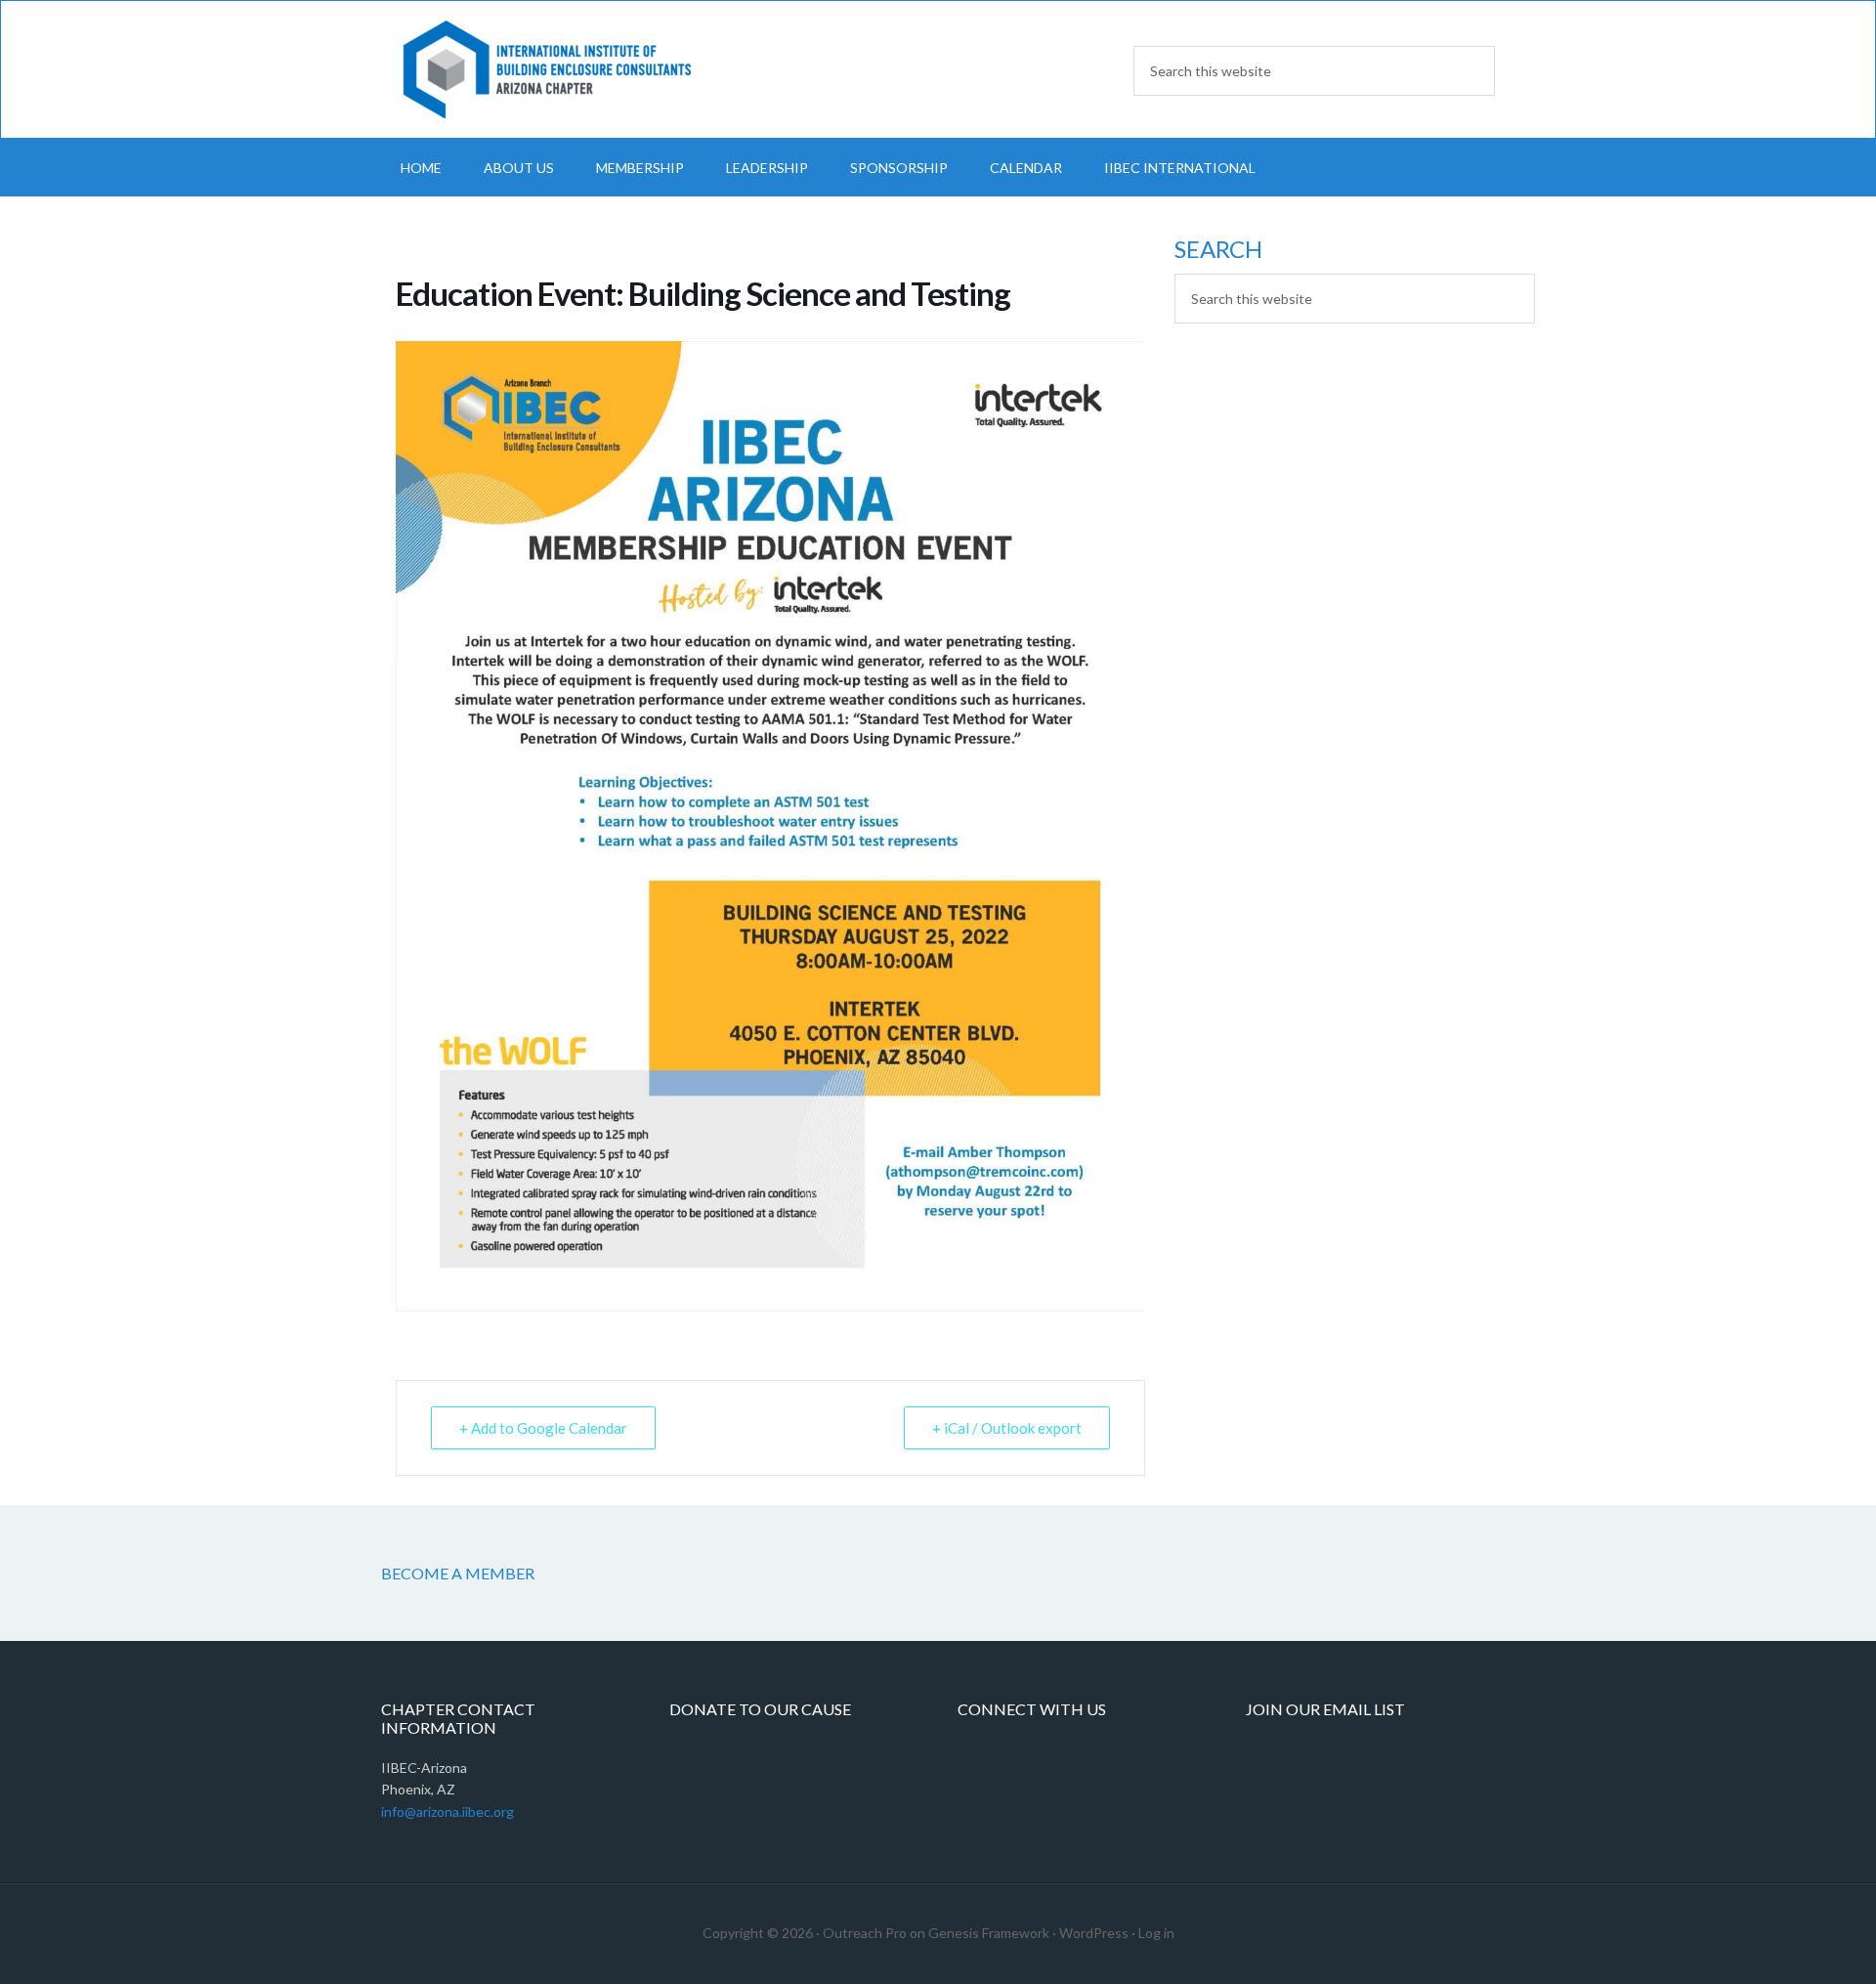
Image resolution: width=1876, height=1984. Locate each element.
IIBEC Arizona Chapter (547, 69)
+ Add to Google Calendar (543, 1428)
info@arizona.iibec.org (448, 1811)
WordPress (1094, 1933)
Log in (1156, 1933)
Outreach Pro (865, 1933)
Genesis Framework (989, 1933)
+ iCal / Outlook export (1007, 1428)
